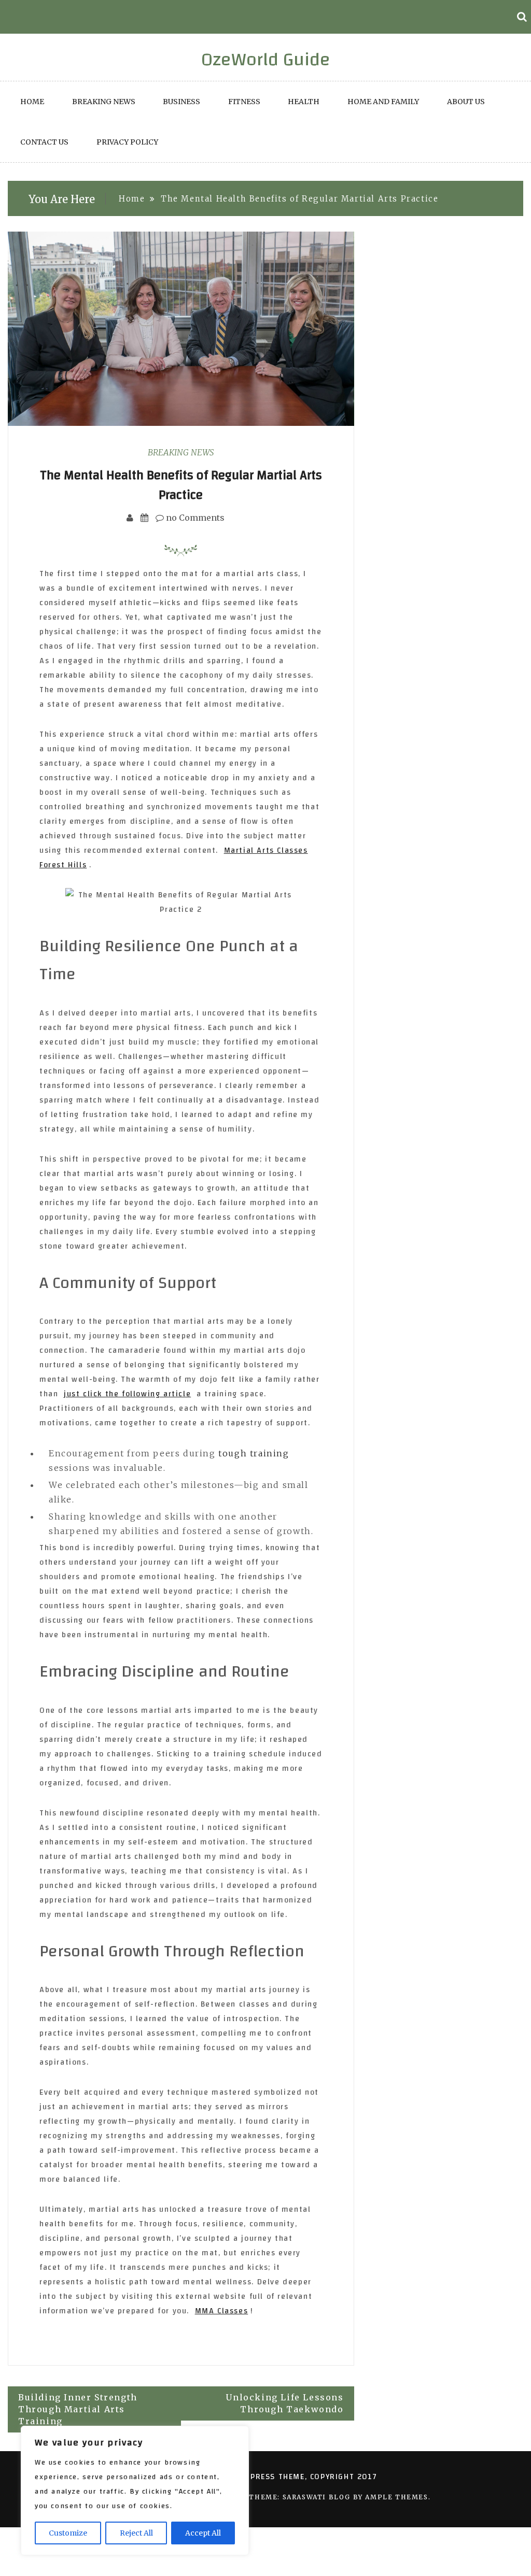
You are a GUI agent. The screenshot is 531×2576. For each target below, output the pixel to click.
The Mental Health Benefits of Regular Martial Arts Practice (181, 485)
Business (181, 102)
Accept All (203, 2533)
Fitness (244, 102)
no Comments (194, 518)
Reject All (136, 2533)
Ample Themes (396, 2497)
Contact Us (44, 142)
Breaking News (104, 102)
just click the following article (127, 1394)
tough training (254, 1453)
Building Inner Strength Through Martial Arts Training (78, 2409)
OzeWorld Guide (266, 60)
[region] (135, 2491)
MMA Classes (222, 2311)
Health (304, 102)
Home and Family (383, 102)
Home (32, 102)
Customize (68, 2533)
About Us (466, 102)
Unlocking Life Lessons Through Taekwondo (284, 2403)
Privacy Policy (127, 142)
